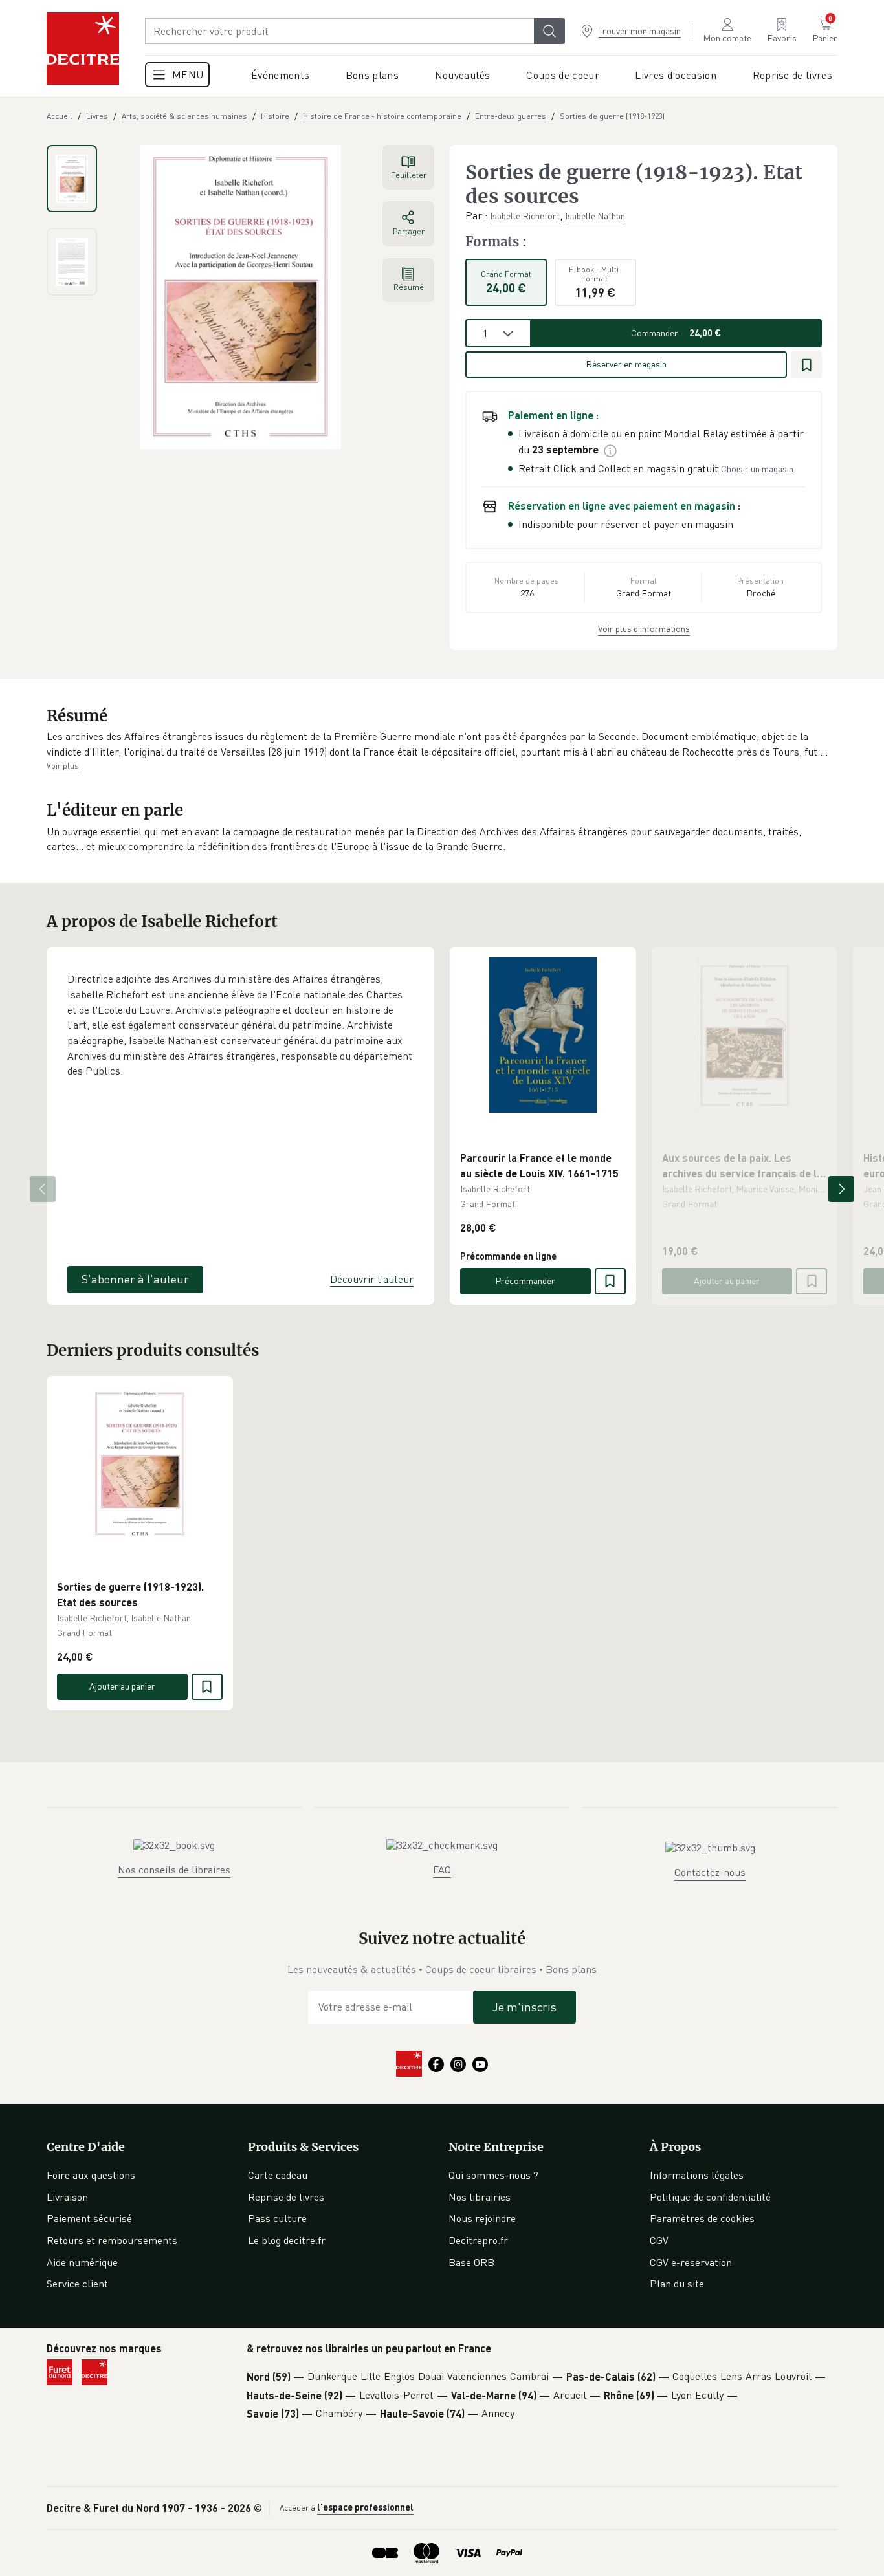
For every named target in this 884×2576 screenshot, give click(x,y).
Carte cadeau (278, 2175)
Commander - (676, 333)
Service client (77, 2284)
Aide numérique (82, 2262)
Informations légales (697, 2175)
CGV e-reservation (691, 2262)
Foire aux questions (91, 2175)
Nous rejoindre (482, 2218)
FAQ (442, 1870)
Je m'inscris (525, 2007)
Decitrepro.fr (478, 2240)
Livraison (67, 2197)
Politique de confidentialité (710, 2197)
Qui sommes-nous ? (493, 2175)
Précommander (525, 1281)
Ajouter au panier (727, 1281)
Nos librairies (480, 2197)
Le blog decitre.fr (287, 2240)
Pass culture (277, 2218)
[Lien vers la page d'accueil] (83, 49)
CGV (659, 2240)
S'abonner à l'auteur (135, 1279)
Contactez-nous (710, 1872)
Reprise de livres (286, 2197)
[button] (442, 744)
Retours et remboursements (112, 2240)
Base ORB (471, 2262)
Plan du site (677, 2284)
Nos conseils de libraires (174, 1870)
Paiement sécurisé (89, 2218)
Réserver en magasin (626, 364)
